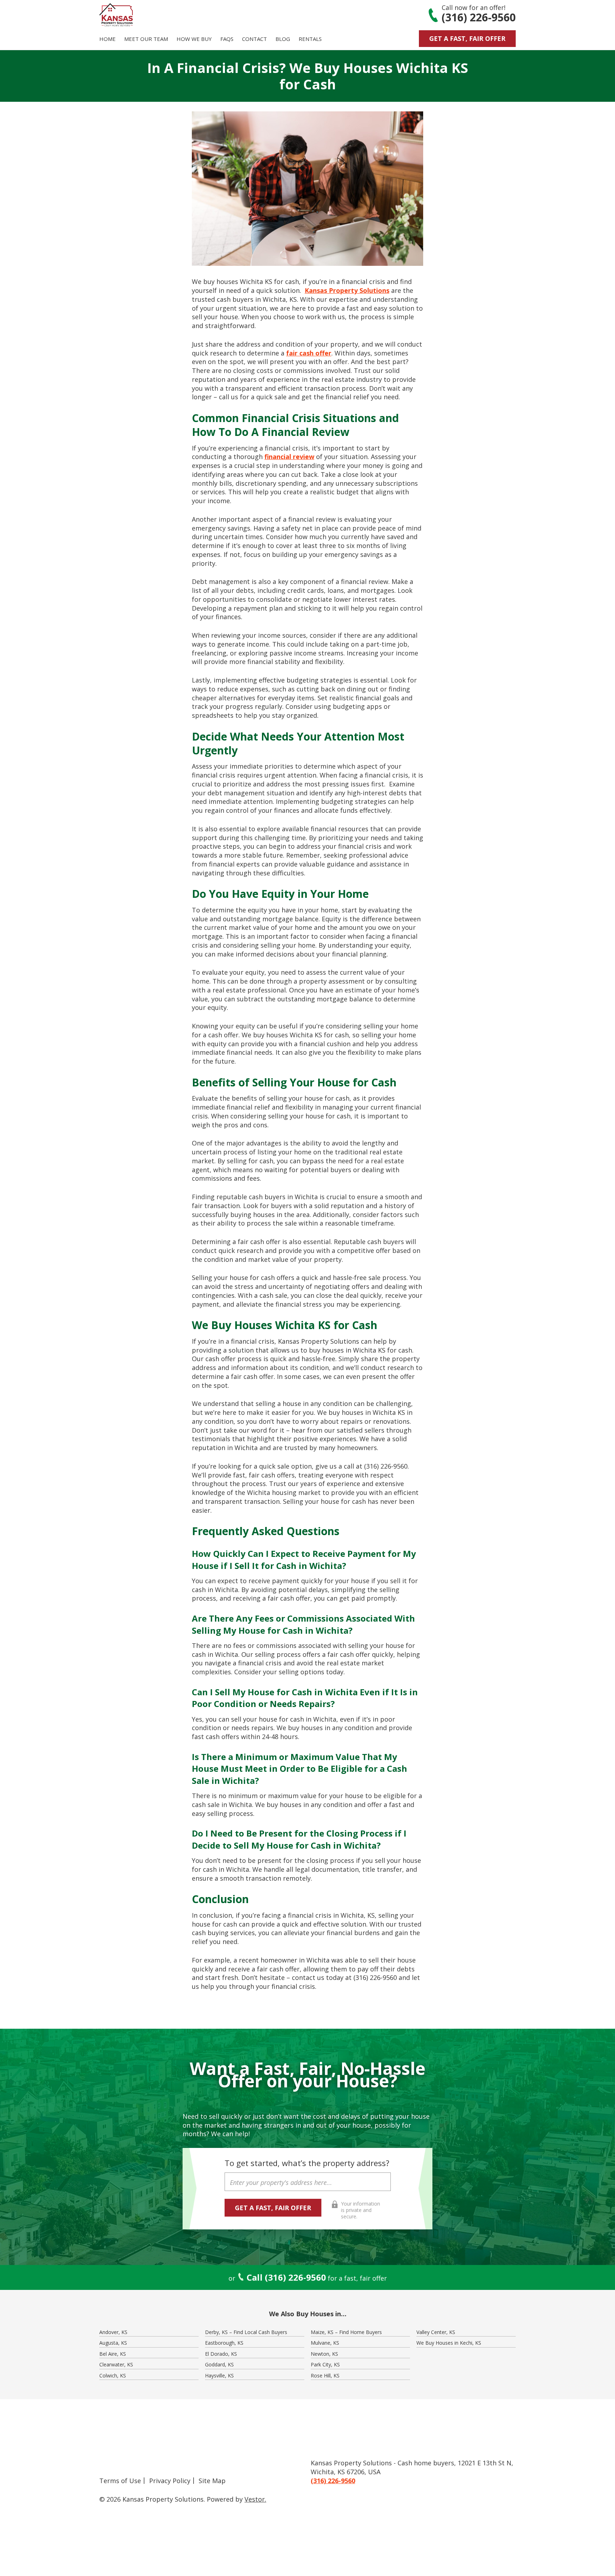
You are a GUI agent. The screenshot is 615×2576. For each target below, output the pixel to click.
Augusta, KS (113, 2343)
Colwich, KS (113, 2375)
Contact (254, 39)
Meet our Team (146, 39)
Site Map (212, 2481)
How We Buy (194, 39)
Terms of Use (120, 2481)
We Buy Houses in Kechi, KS (449, 2343)
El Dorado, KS (221, 2354)
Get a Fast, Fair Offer (467, 38)
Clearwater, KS (116, 2364)
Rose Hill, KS (325, 2375)
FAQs (227, 39)
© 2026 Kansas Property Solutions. (152, 2499)
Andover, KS (113, 2332)
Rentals (310, 39)
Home (107, 39)
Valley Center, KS (436, 2332)
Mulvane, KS (325, 2343)
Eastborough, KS (224, 2343)
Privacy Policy (170, 2481)
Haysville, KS (219, 2375)
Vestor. (255, 2499)
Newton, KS (324, 2354)
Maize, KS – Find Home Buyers (346, 2332)
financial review (289, 457)
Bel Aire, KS (113, 2354)
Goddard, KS (219, 2364)
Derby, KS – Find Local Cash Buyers (246, 2332)
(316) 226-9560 (479, 17)
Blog (283, 39)
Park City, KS (325, 2364)
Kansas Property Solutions (347, 290)
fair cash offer (309, 353)
